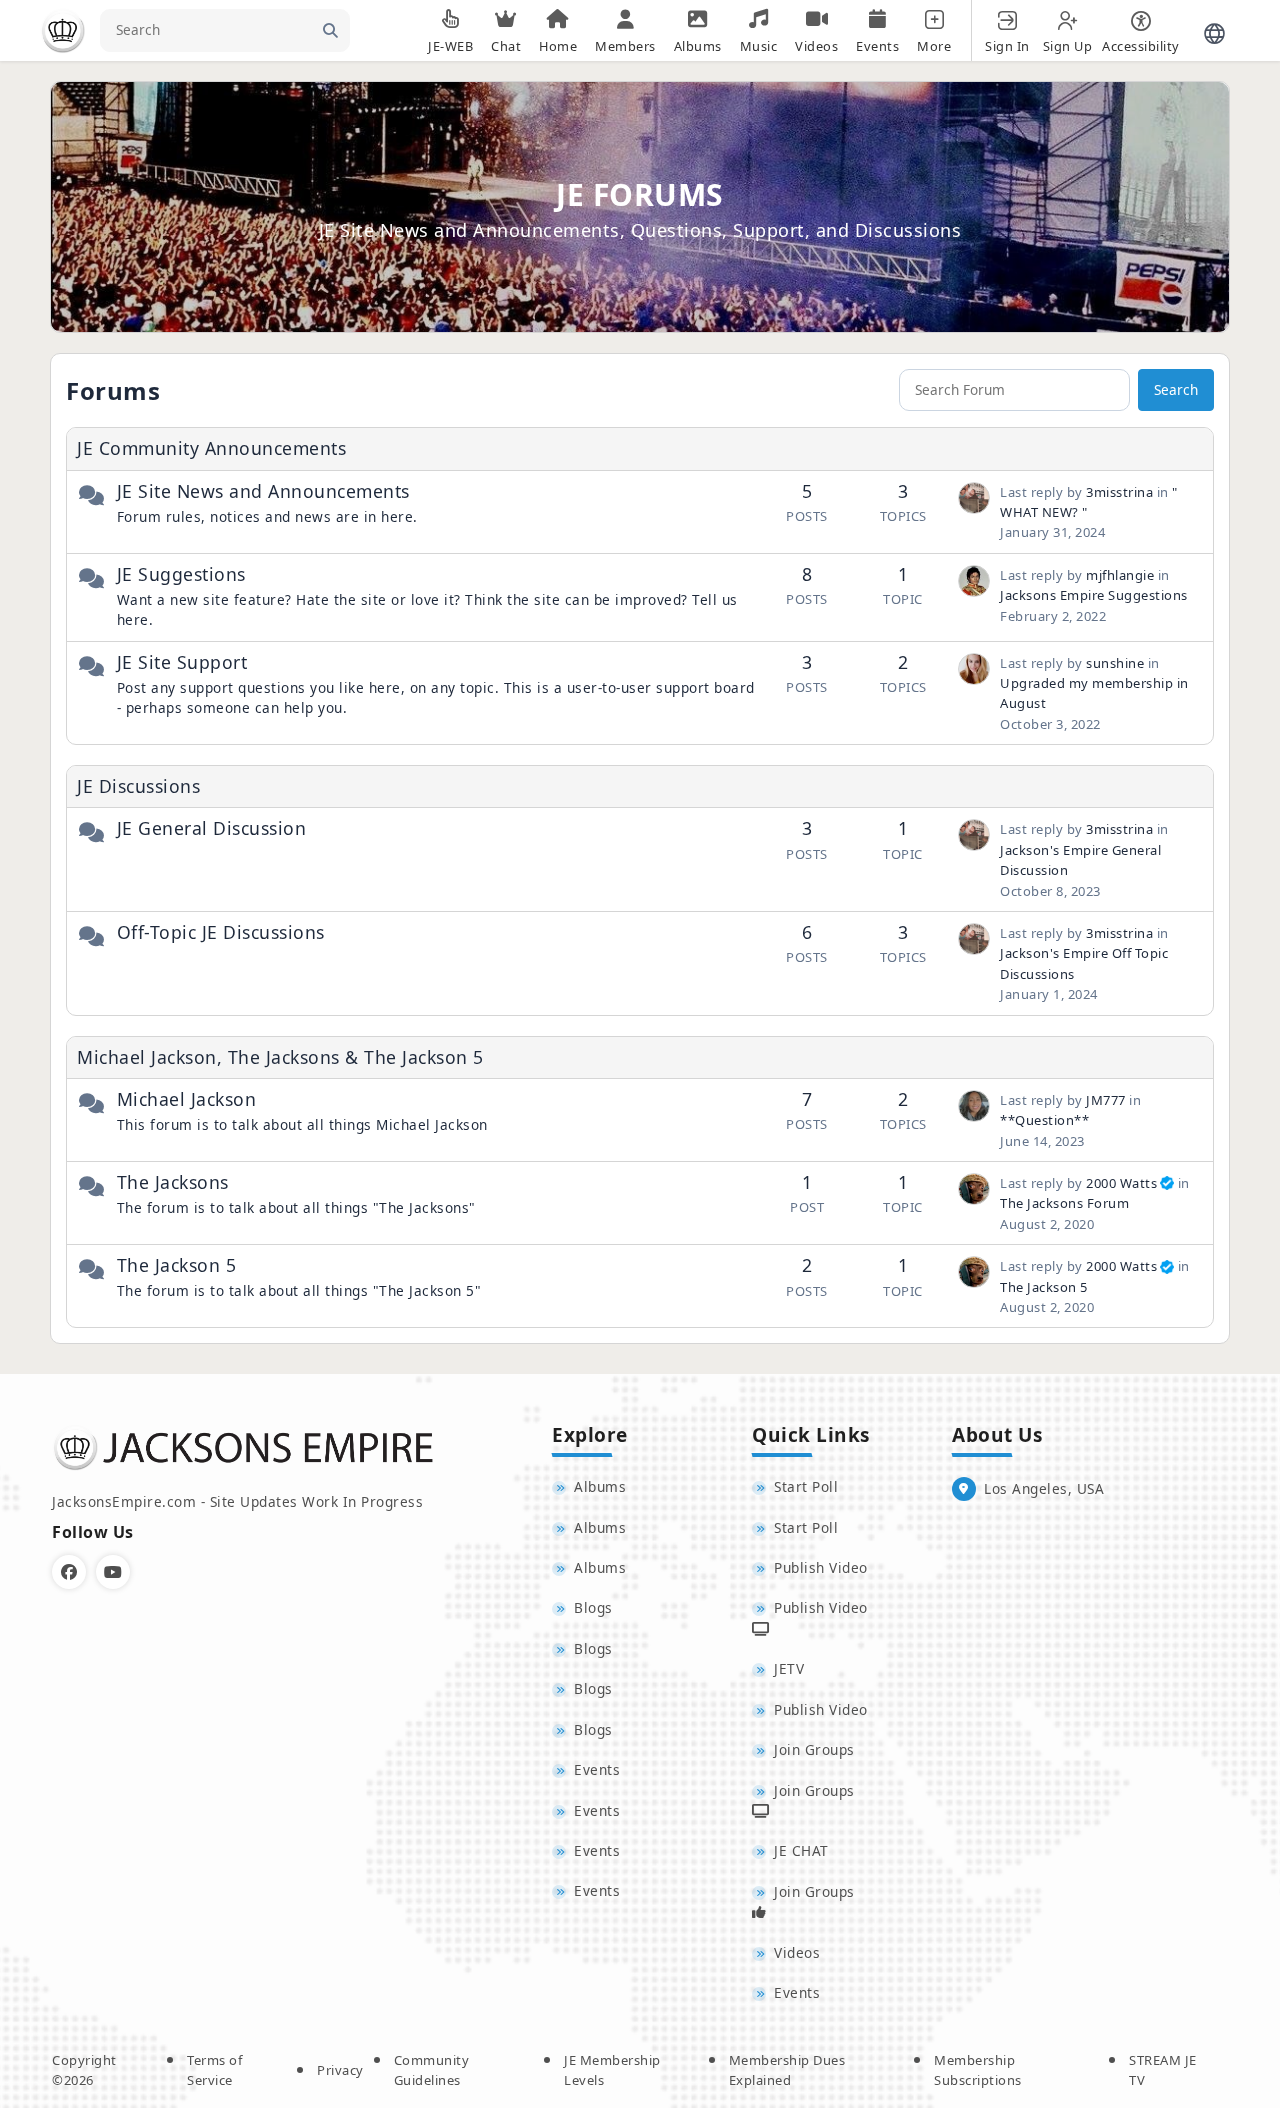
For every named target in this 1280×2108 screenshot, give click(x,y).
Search (1176, 389)
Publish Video (821, 1567)
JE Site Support (182, 662)
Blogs (593, 1607)
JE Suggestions (181, 574)
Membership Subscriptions (978, 2070)
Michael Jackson (187, 1099)
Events (597, 1769)
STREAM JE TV (1163, 2070)
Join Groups (814, 1749)
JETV (789, 1668)
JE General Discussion (212, 828)
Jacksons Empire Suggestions (1094, 595)
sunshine (1115, 663)
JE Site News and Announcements (263, 491)
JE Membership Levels (612, 2070)
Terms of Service (214, 2070)
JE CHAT (801, 1850)
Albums (600, 1486)
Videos (797, 1952)
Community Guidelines (432, 2070)
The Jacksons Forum (1064, 1203)
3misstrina (1119, 492)
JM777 (1106, 1100)
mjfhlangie (1120, 575)
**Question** (1044, 1120)
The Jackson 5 (177, 1265)
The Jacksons (173, 1182)
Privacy (340, 2070)
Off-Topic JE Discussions (221, 932)
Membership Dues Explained (787, 2070)
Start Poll (806, 1486)
